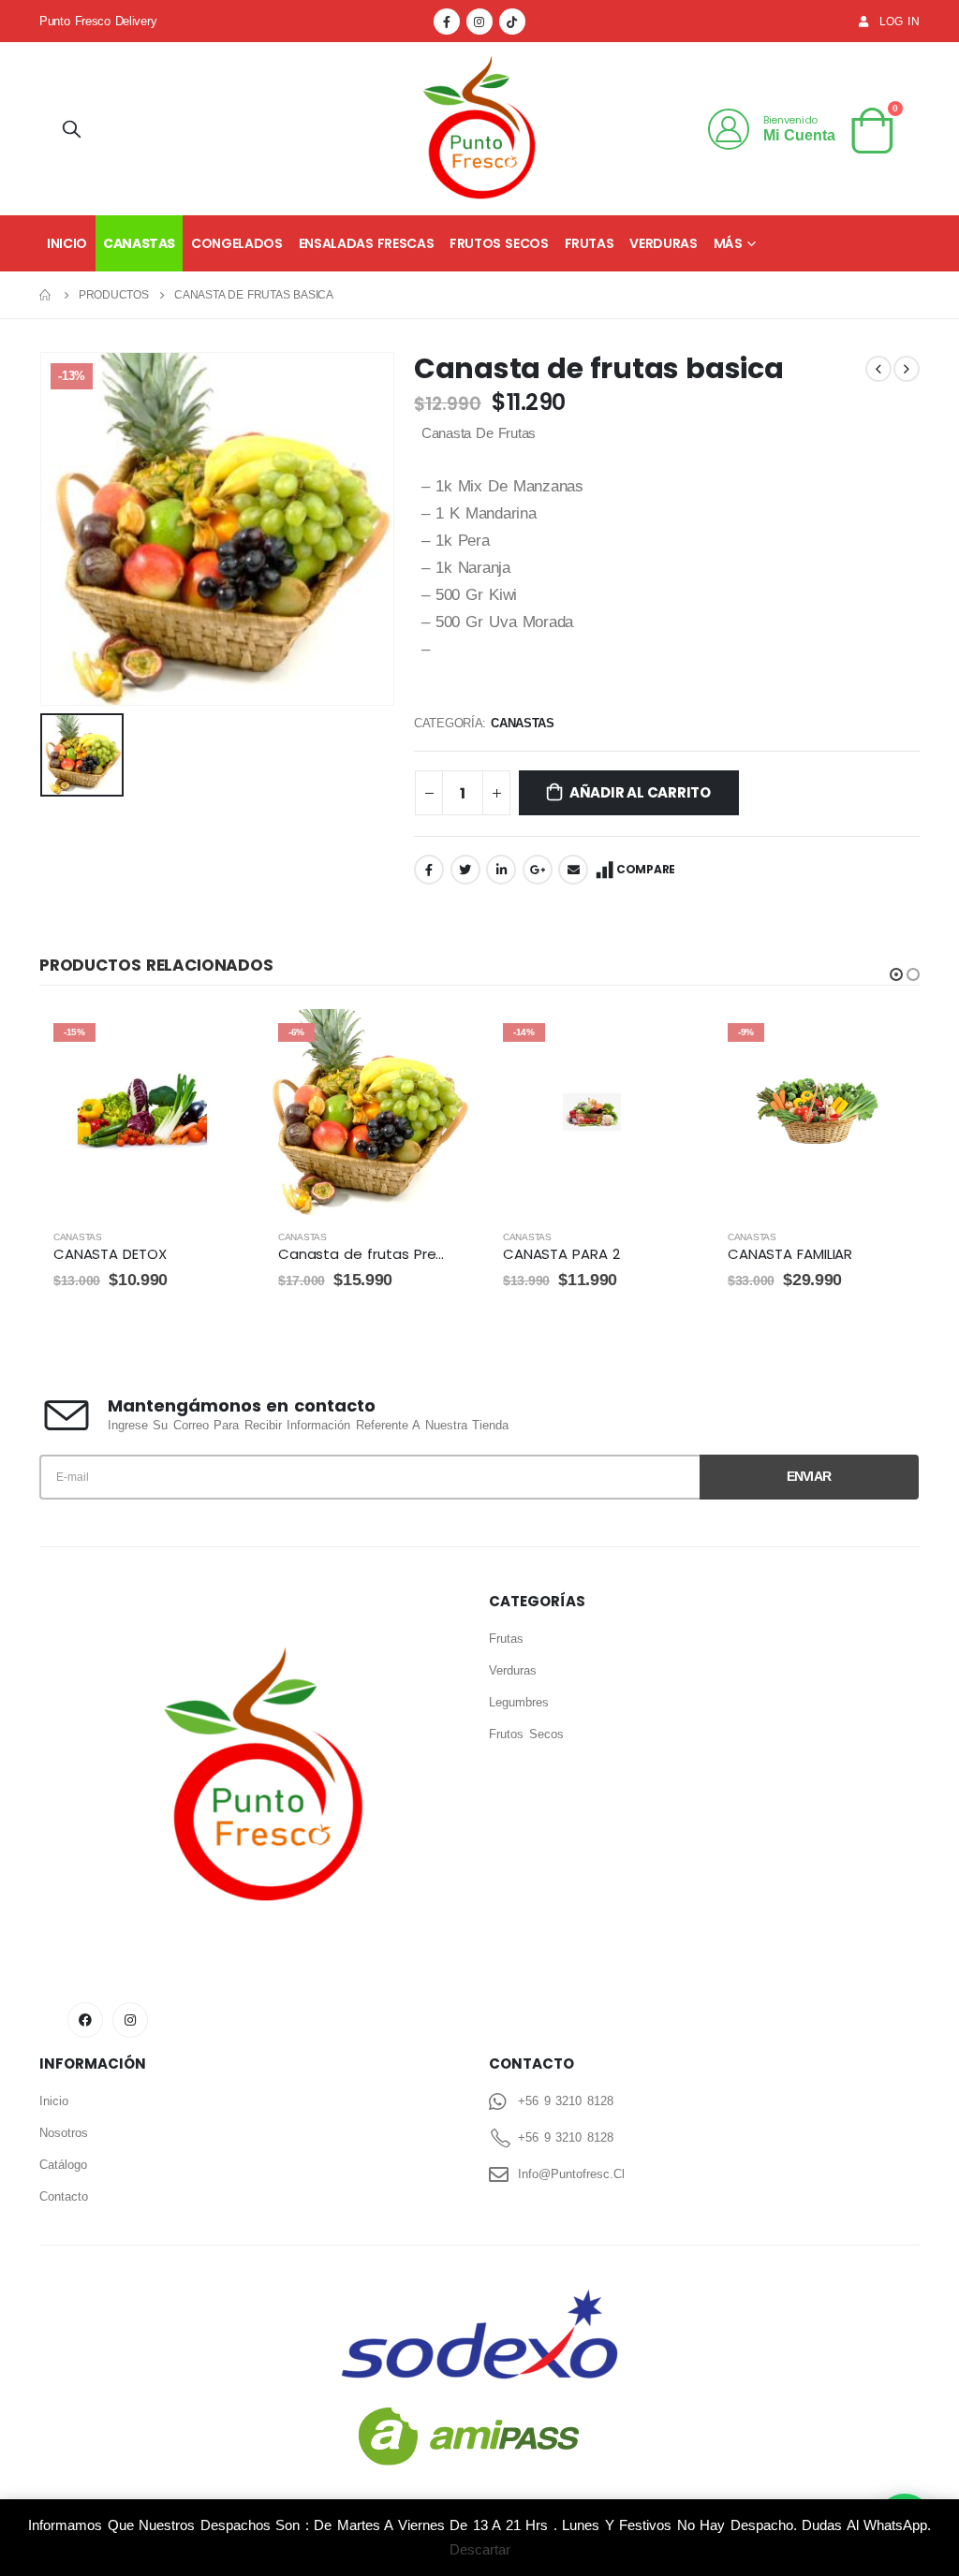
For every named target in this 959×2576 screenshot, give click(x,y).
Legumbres (519, 1702)
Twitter (465, 870)
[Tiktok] (512, 22)
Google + (538, 870)
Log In (900, 21)
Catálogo (63, 2165)
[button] (896, 974)
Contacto (64, 2196)
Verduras (663, 243)
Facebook (429, 870)
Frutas (590, 243)
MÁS (728, 243)
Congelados (237, 243)
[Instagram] (479, 22)
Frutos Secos (499, 243)
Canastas (139, 243)
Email (573, 870)
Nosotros (64, 2133)
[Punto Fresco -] (479, 129)
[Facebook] (447, 22)
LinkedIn (501, 870)
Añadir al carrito (640, 792)
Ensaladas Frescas (367, 243)
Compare (646, 869)
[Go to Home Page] (46, 295)
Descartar (480, 2549)
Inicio (67, 243)
